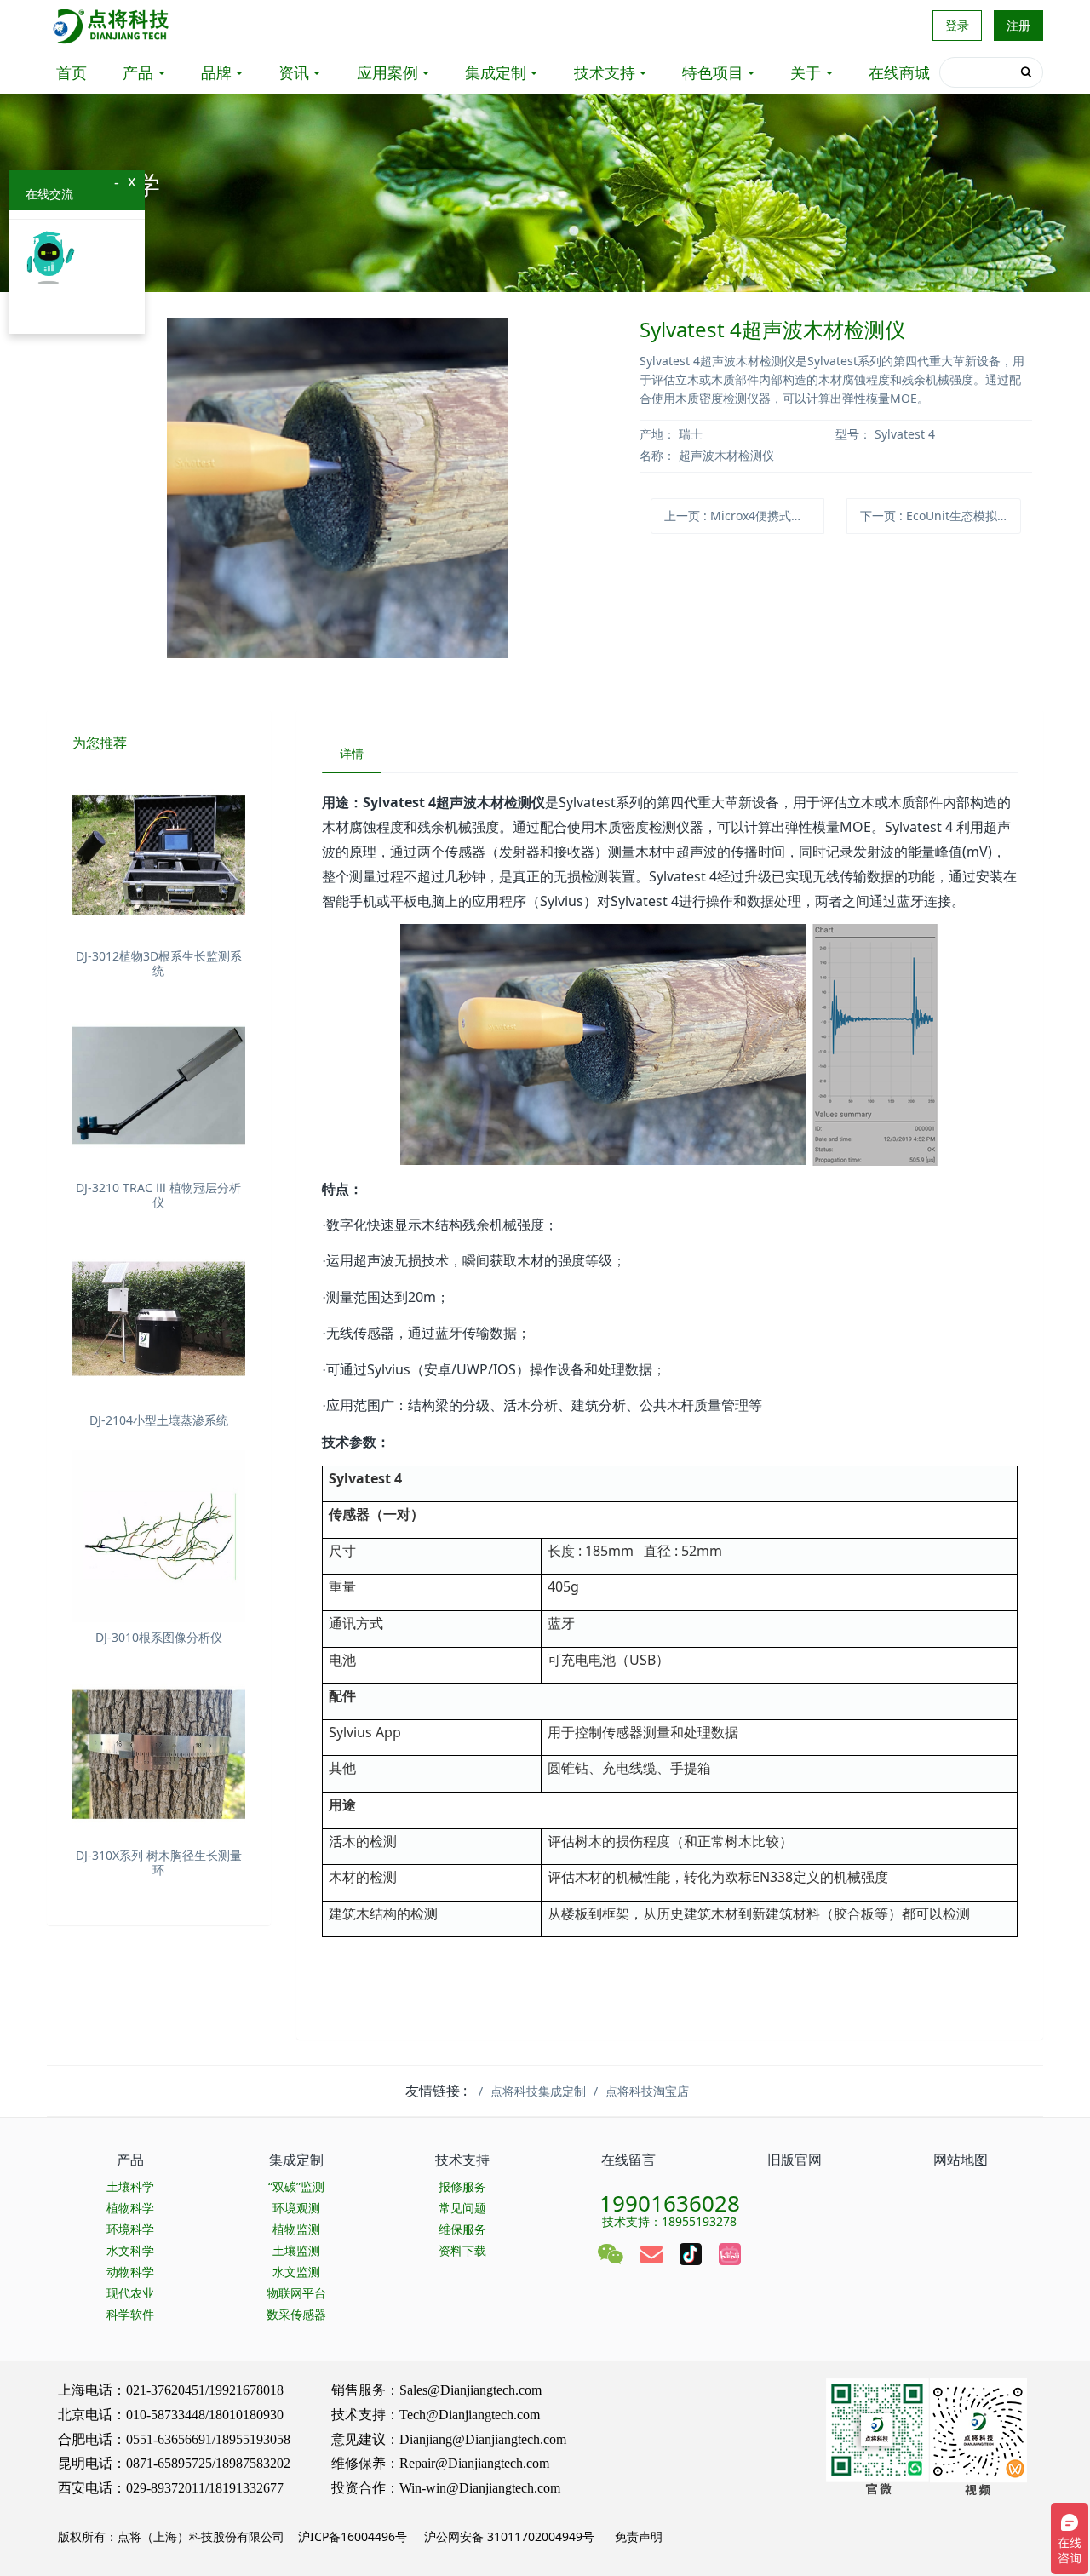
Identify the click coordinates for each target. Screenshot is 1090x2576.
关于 (806, 72)
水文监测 (296, 2272)
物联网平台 (296, 2293)
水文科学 (130, 2250)
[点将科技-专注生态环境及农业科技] (112, 26)
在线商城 (899, 72)
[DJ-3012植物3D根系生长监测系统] (159, 855)
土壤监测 (296, 2250)
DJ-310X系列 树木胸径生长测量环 (159, 1862)
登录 (957, 25)
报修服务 (462, 2186)
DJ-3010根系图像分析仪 (159, 1637)
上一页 (744, 516)
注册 (1018, 25)
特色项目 (713, 72)
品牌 (216, 72)
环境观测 (296, 2208)
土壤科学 (130, 2186)
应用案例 (387, 72)
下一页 (940, 516)
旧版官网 (795, 2160)
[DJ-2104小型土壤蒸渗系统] (159, 1319)
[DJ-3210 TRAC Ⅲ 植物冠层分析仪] (159, 1087)
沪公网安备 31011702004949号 (509, 2536)
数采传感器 (296, 2314)
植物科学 (130, 2208)
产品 (138, 72)
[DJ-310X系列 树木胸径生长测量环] (159, 1754)
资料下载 (462, 2250)
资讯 (294, 72)
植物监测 (296, 2229)
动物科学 (130, 2272)
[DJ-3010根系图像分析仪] (159, 1537)
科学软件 (130, 2314)
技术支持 (605, 72)
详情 (352, 753)
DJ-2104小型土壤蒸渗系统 (159, 1420)
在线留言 (628, 2160)
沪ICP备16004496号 (353, 2536)
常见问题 (462, 2208)
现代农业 (130, 2293)
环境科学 (130, 2229)
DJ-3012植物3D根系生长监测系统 (159, 963)
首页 (72, 72)
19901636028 (670, 2198)
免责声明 (637, 2536)
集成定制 (496, 72)
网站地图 (961, 2160)
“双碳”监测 (296, 2186)
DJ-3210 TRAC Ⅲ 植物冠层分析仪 (158, 1195)
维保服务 (462, 2229)
